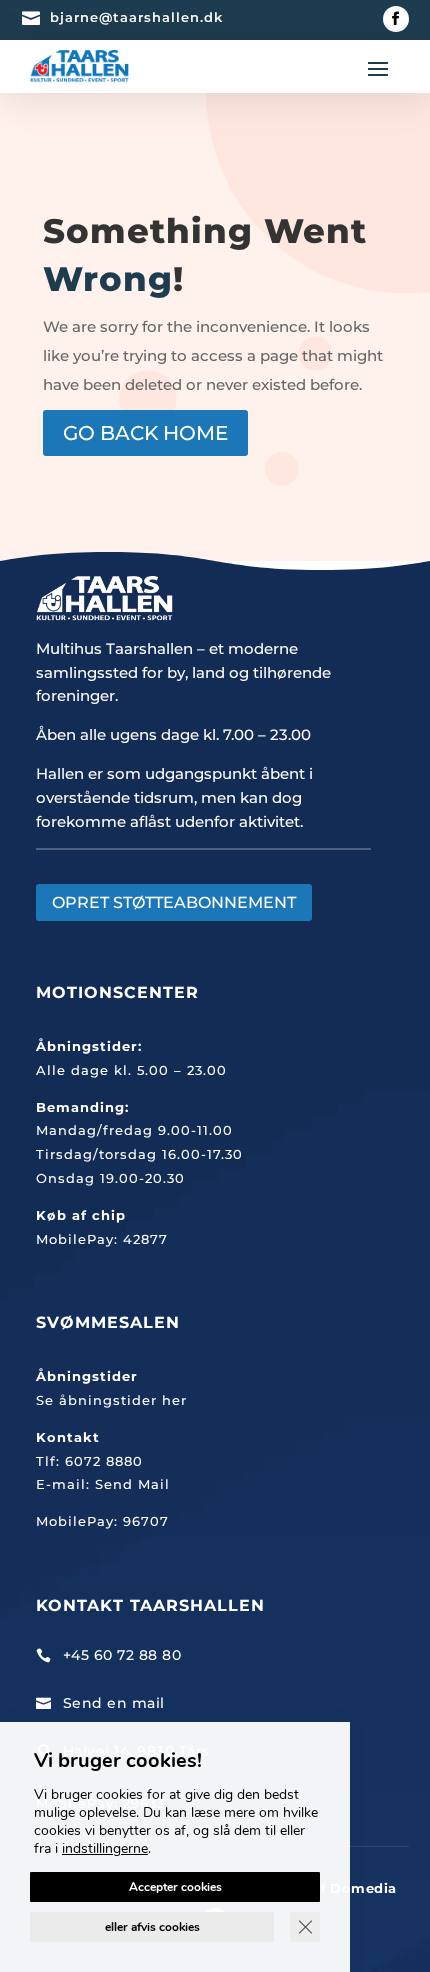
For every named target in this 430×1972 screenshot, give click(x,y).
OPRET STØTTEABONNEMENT (174, 902)
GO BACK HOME (145, 433)
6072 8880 (104, 1461)
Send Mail (132, 1484)
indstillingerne (105, 1849)
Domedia (363, 1888)
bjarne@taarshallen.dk (136, 17)
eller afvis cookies (152, 1927)
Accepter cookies (175, 1887)
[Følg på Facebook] (396, 19)
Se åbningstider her (111, 1400)
